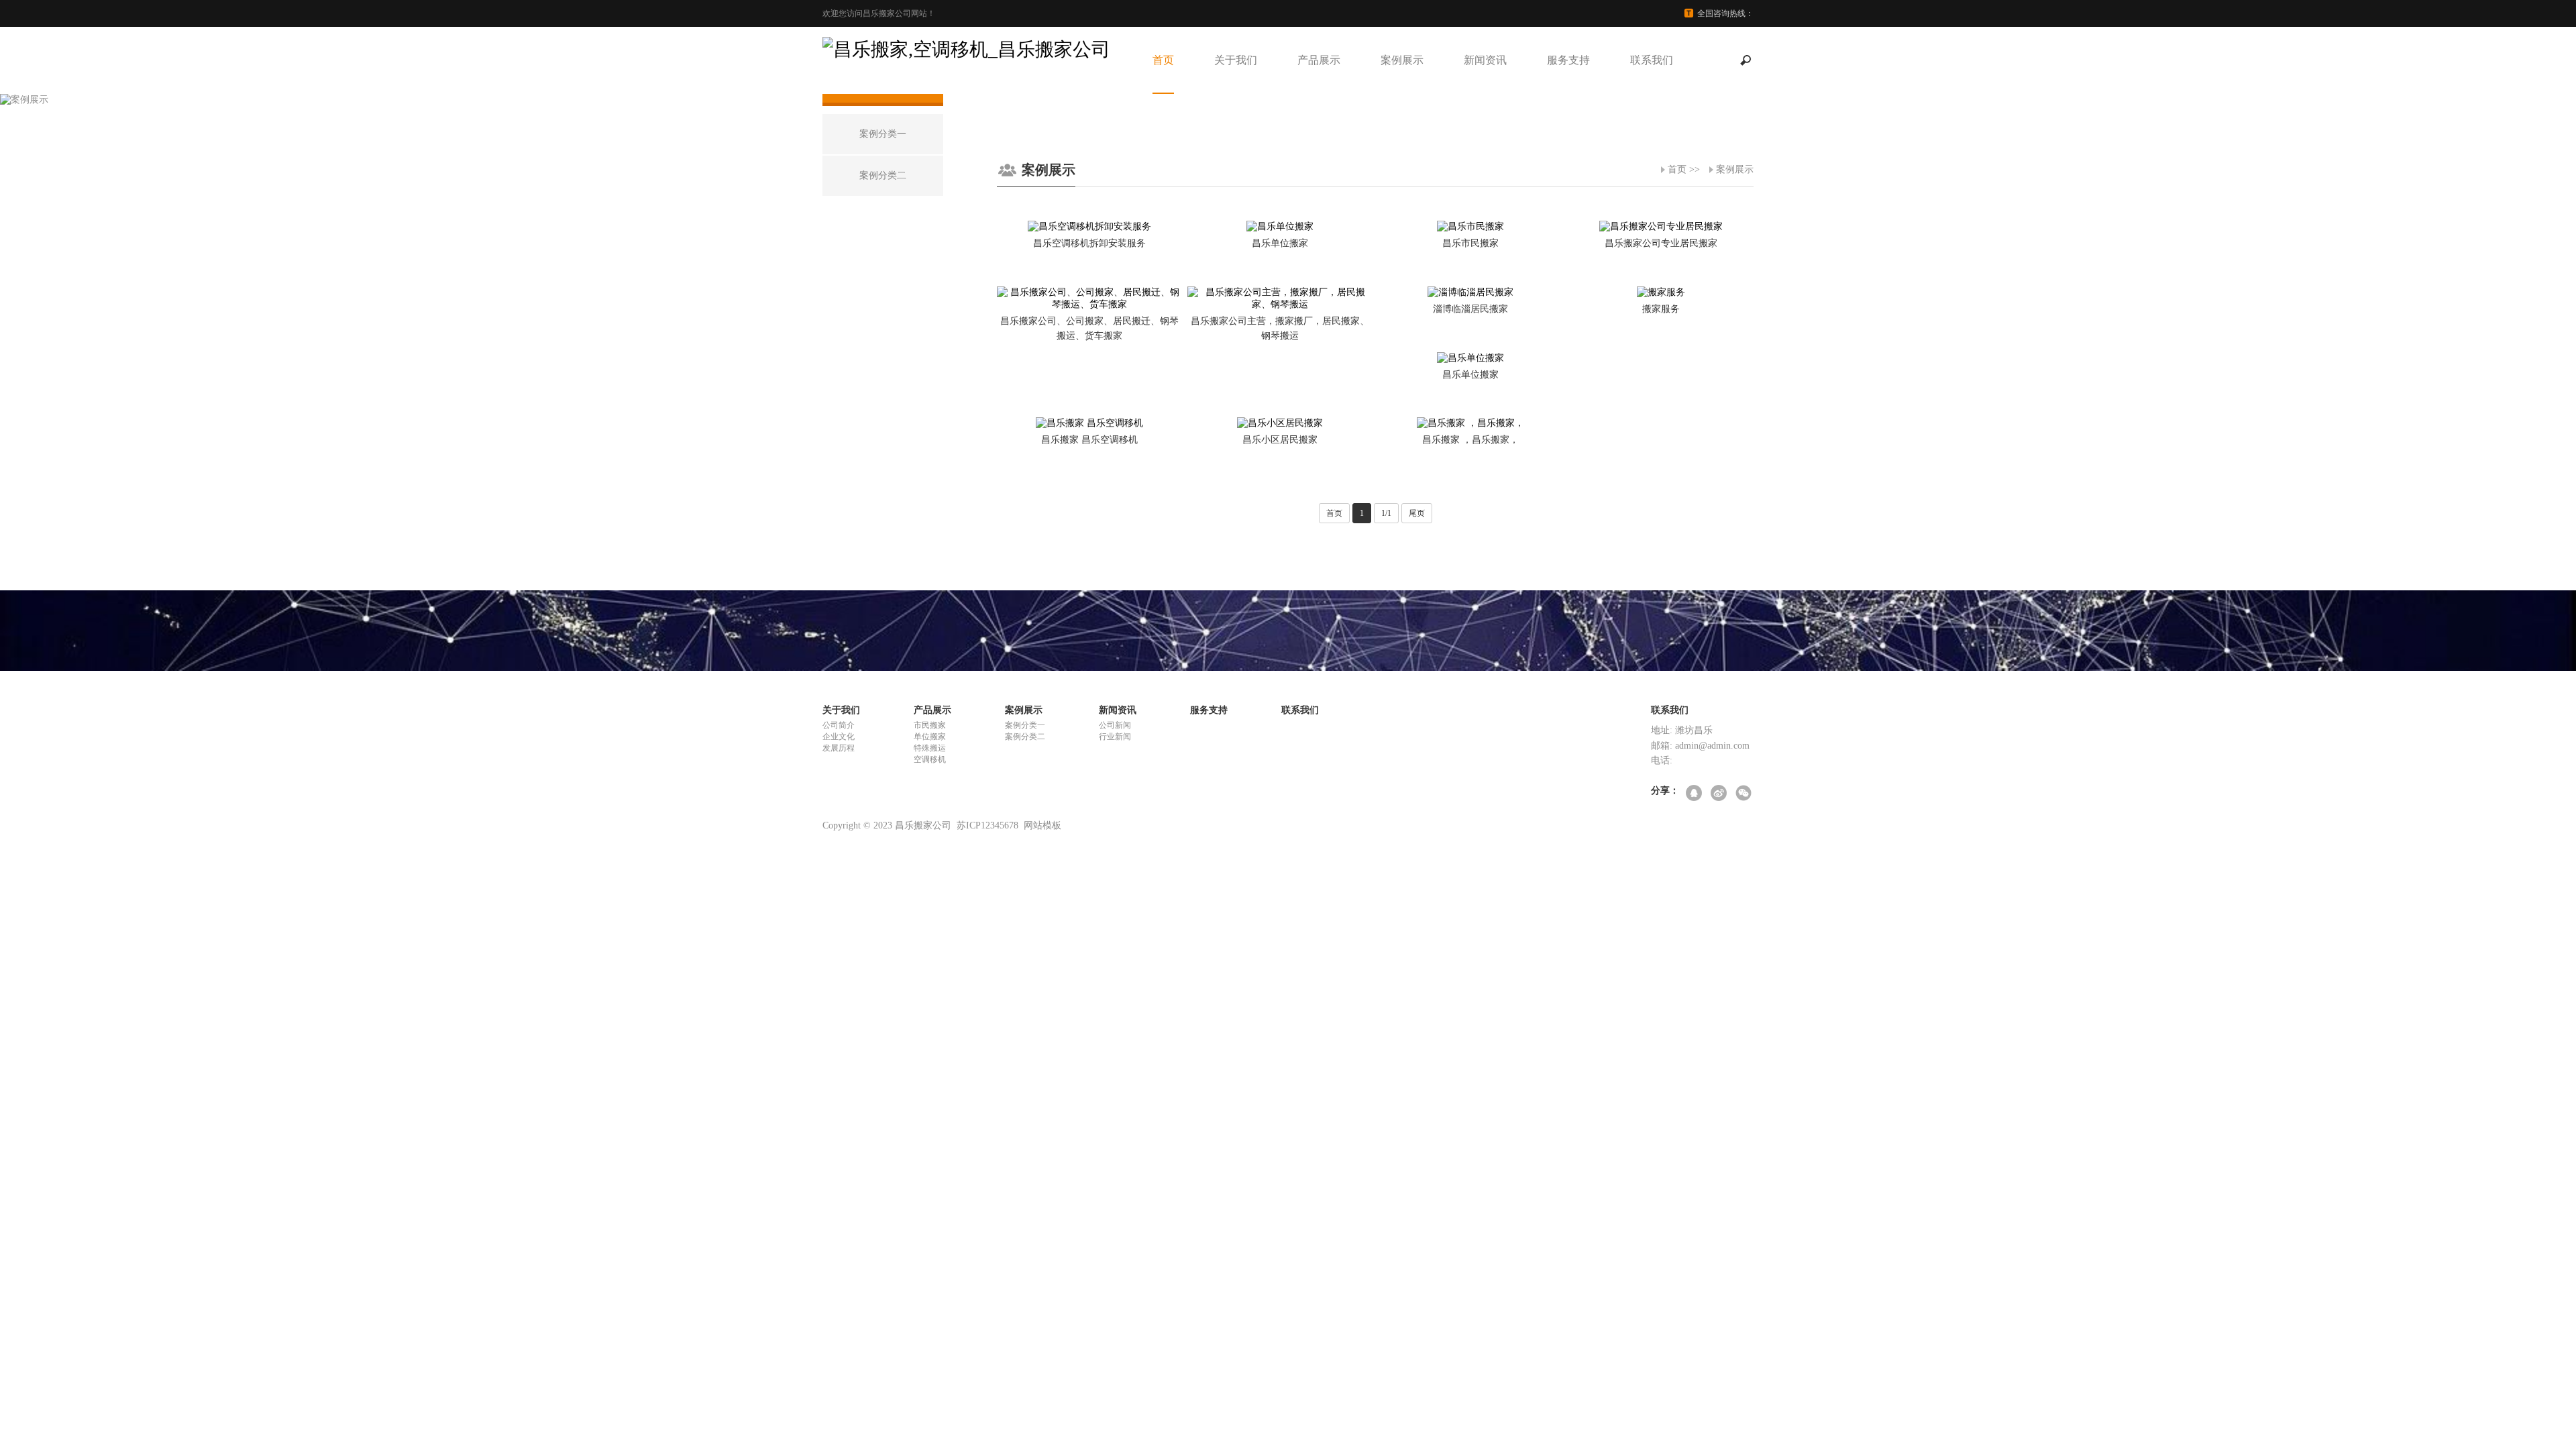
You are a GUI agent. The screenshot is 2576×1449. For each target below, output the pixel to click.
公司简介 (839, 725)
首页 (1163, 60)
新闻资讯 (1485, 60)
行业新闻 (1115, 737)
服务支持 (1568, 60)
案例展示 (1402, 60)
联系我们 (1652, 60)
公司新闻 (1115, 725)
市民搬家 (930, 725)
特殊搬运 (930, 748)
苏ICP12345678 (987, 825)
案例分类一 (1025, 725)
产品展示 (1319, 60)
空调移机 (930, 759)
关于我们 (1236, 60)
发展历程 (839, 748)
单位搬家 (930, 737)
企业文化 (839, 737)
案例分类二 (1025, 737)
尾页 (1417, 513)
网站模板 (1042, 825)
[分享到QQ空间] (1695, 794)
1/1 (1386, 513)
